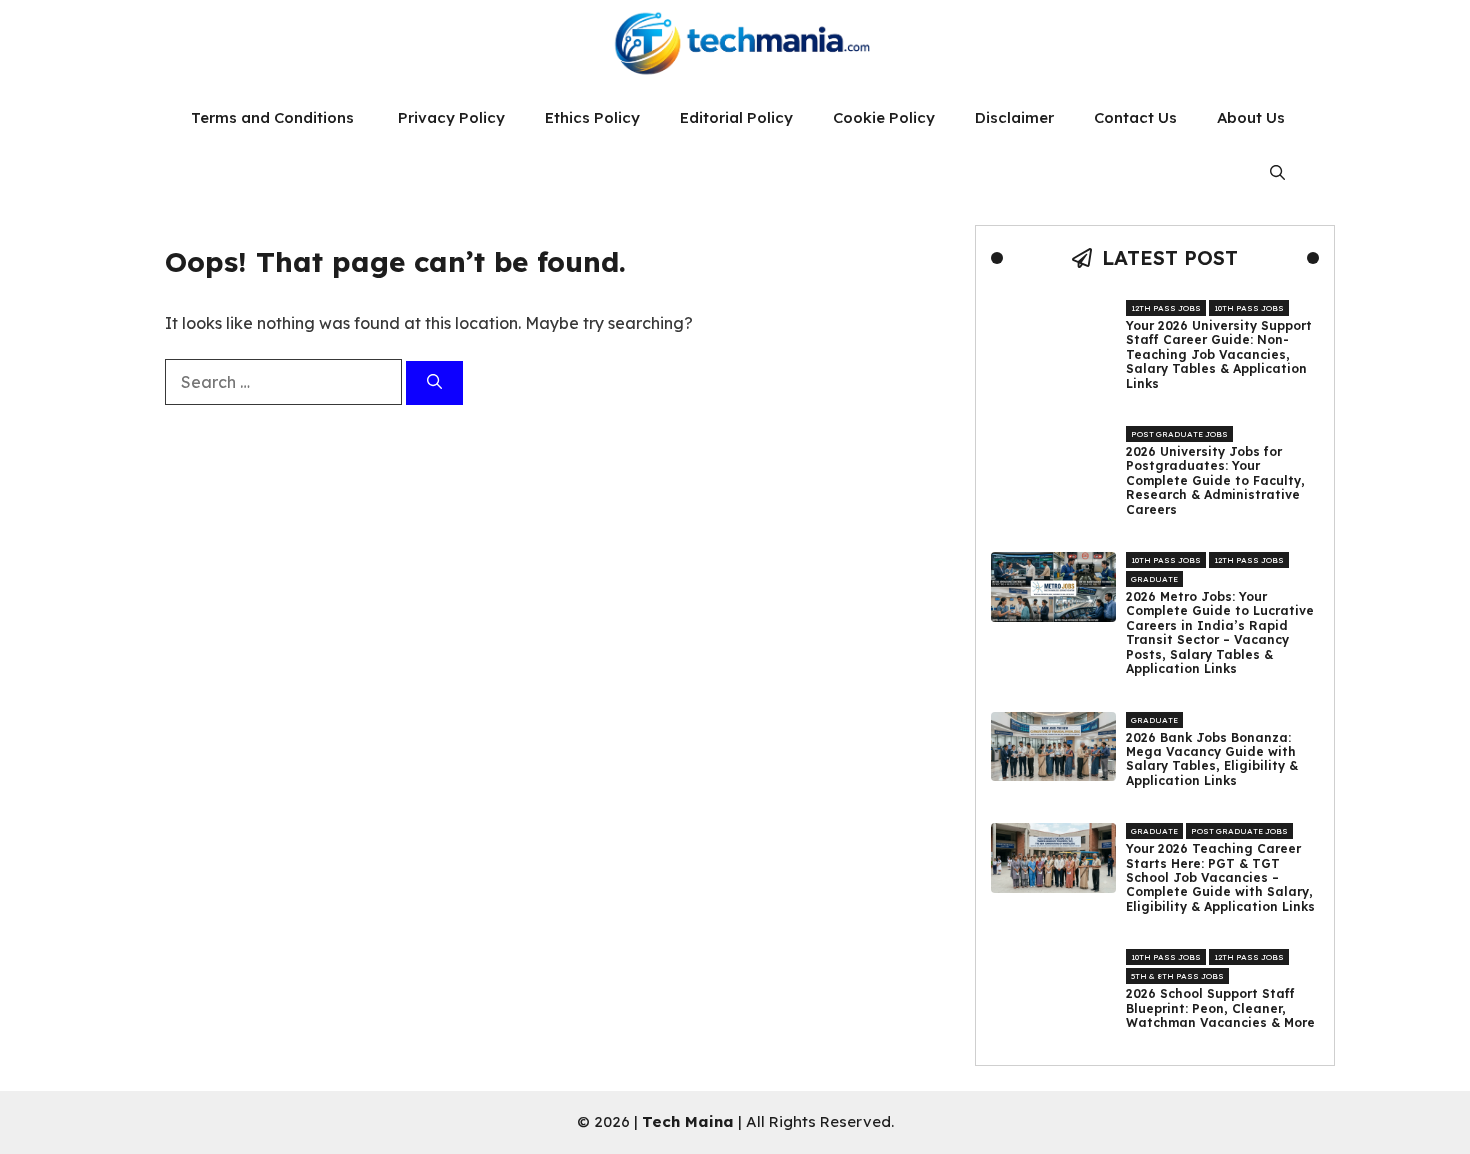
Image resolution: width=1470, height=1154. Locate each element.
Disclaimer (1014, 117)
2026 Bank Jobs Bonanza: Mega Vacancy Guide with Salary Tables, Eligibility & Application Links (1212, 759)
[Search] (434, 383)
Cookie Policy (884, 117)
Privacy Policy (451, 117)
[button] (1277, 172)
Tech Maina (688, 1121)
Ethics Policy (592, 117)
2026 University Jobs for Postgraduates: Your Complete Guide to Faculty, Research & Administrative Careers (1215, 481)
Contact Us (1135, 117)
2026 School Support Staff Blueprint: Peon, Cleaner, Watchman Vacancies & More (1220, 1008)
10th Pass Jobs (1249, 308)
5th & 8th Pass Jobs (1177, 976)
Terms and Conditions (274, 117)
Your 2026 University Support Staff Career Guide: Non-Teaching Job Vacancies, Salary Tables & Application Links (1219, 355)
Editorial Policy (736, 117)
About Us (1251, 117)
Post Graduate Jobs (1179, 434)
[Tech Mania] (735, 45)
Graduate (1154, 579)
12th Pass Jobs (1166, 308)
